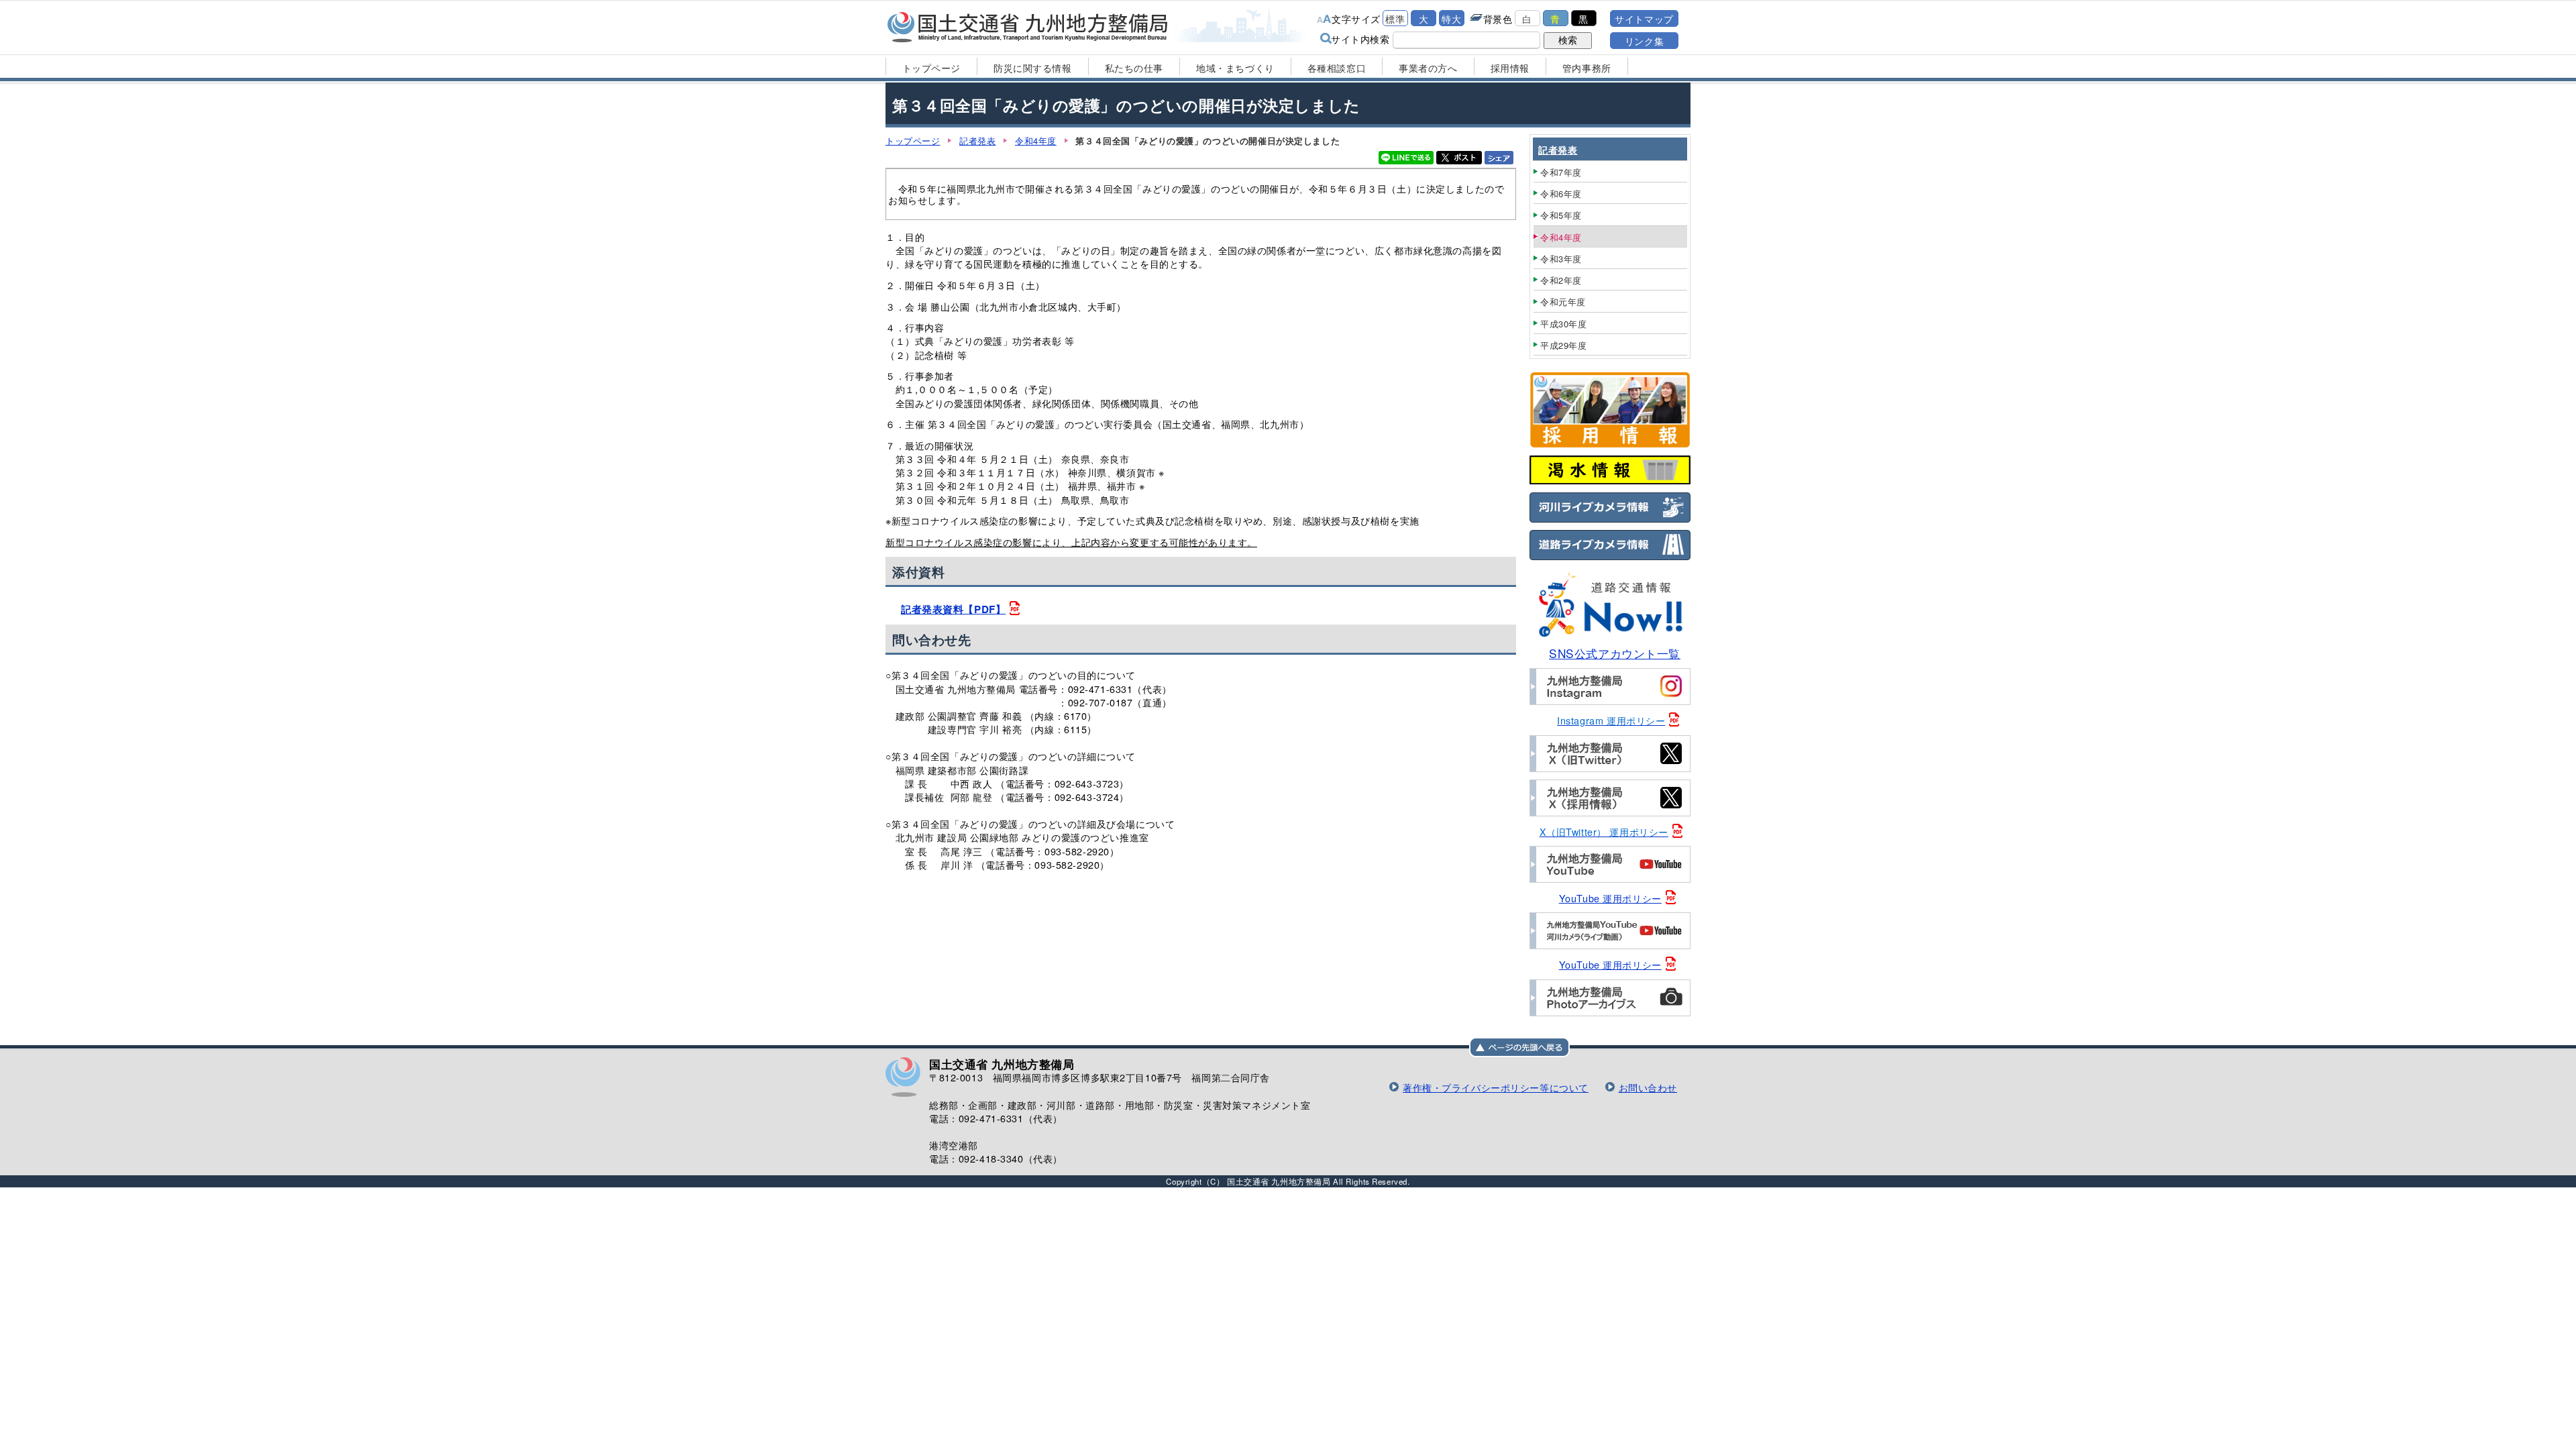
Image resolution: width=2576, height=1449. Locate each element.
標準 (1395, 18)
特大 (1451, 18)
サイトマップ (1644, 18)
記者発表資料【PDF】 (953, 609)
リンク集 (1644, 41)
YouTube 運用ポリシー (1610, 898)
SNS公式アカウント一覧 (1615, 653)
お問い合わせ (1648, 1087)
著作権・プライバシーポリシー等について (1496, 1087)
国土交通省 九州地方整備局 (1028, 27)
